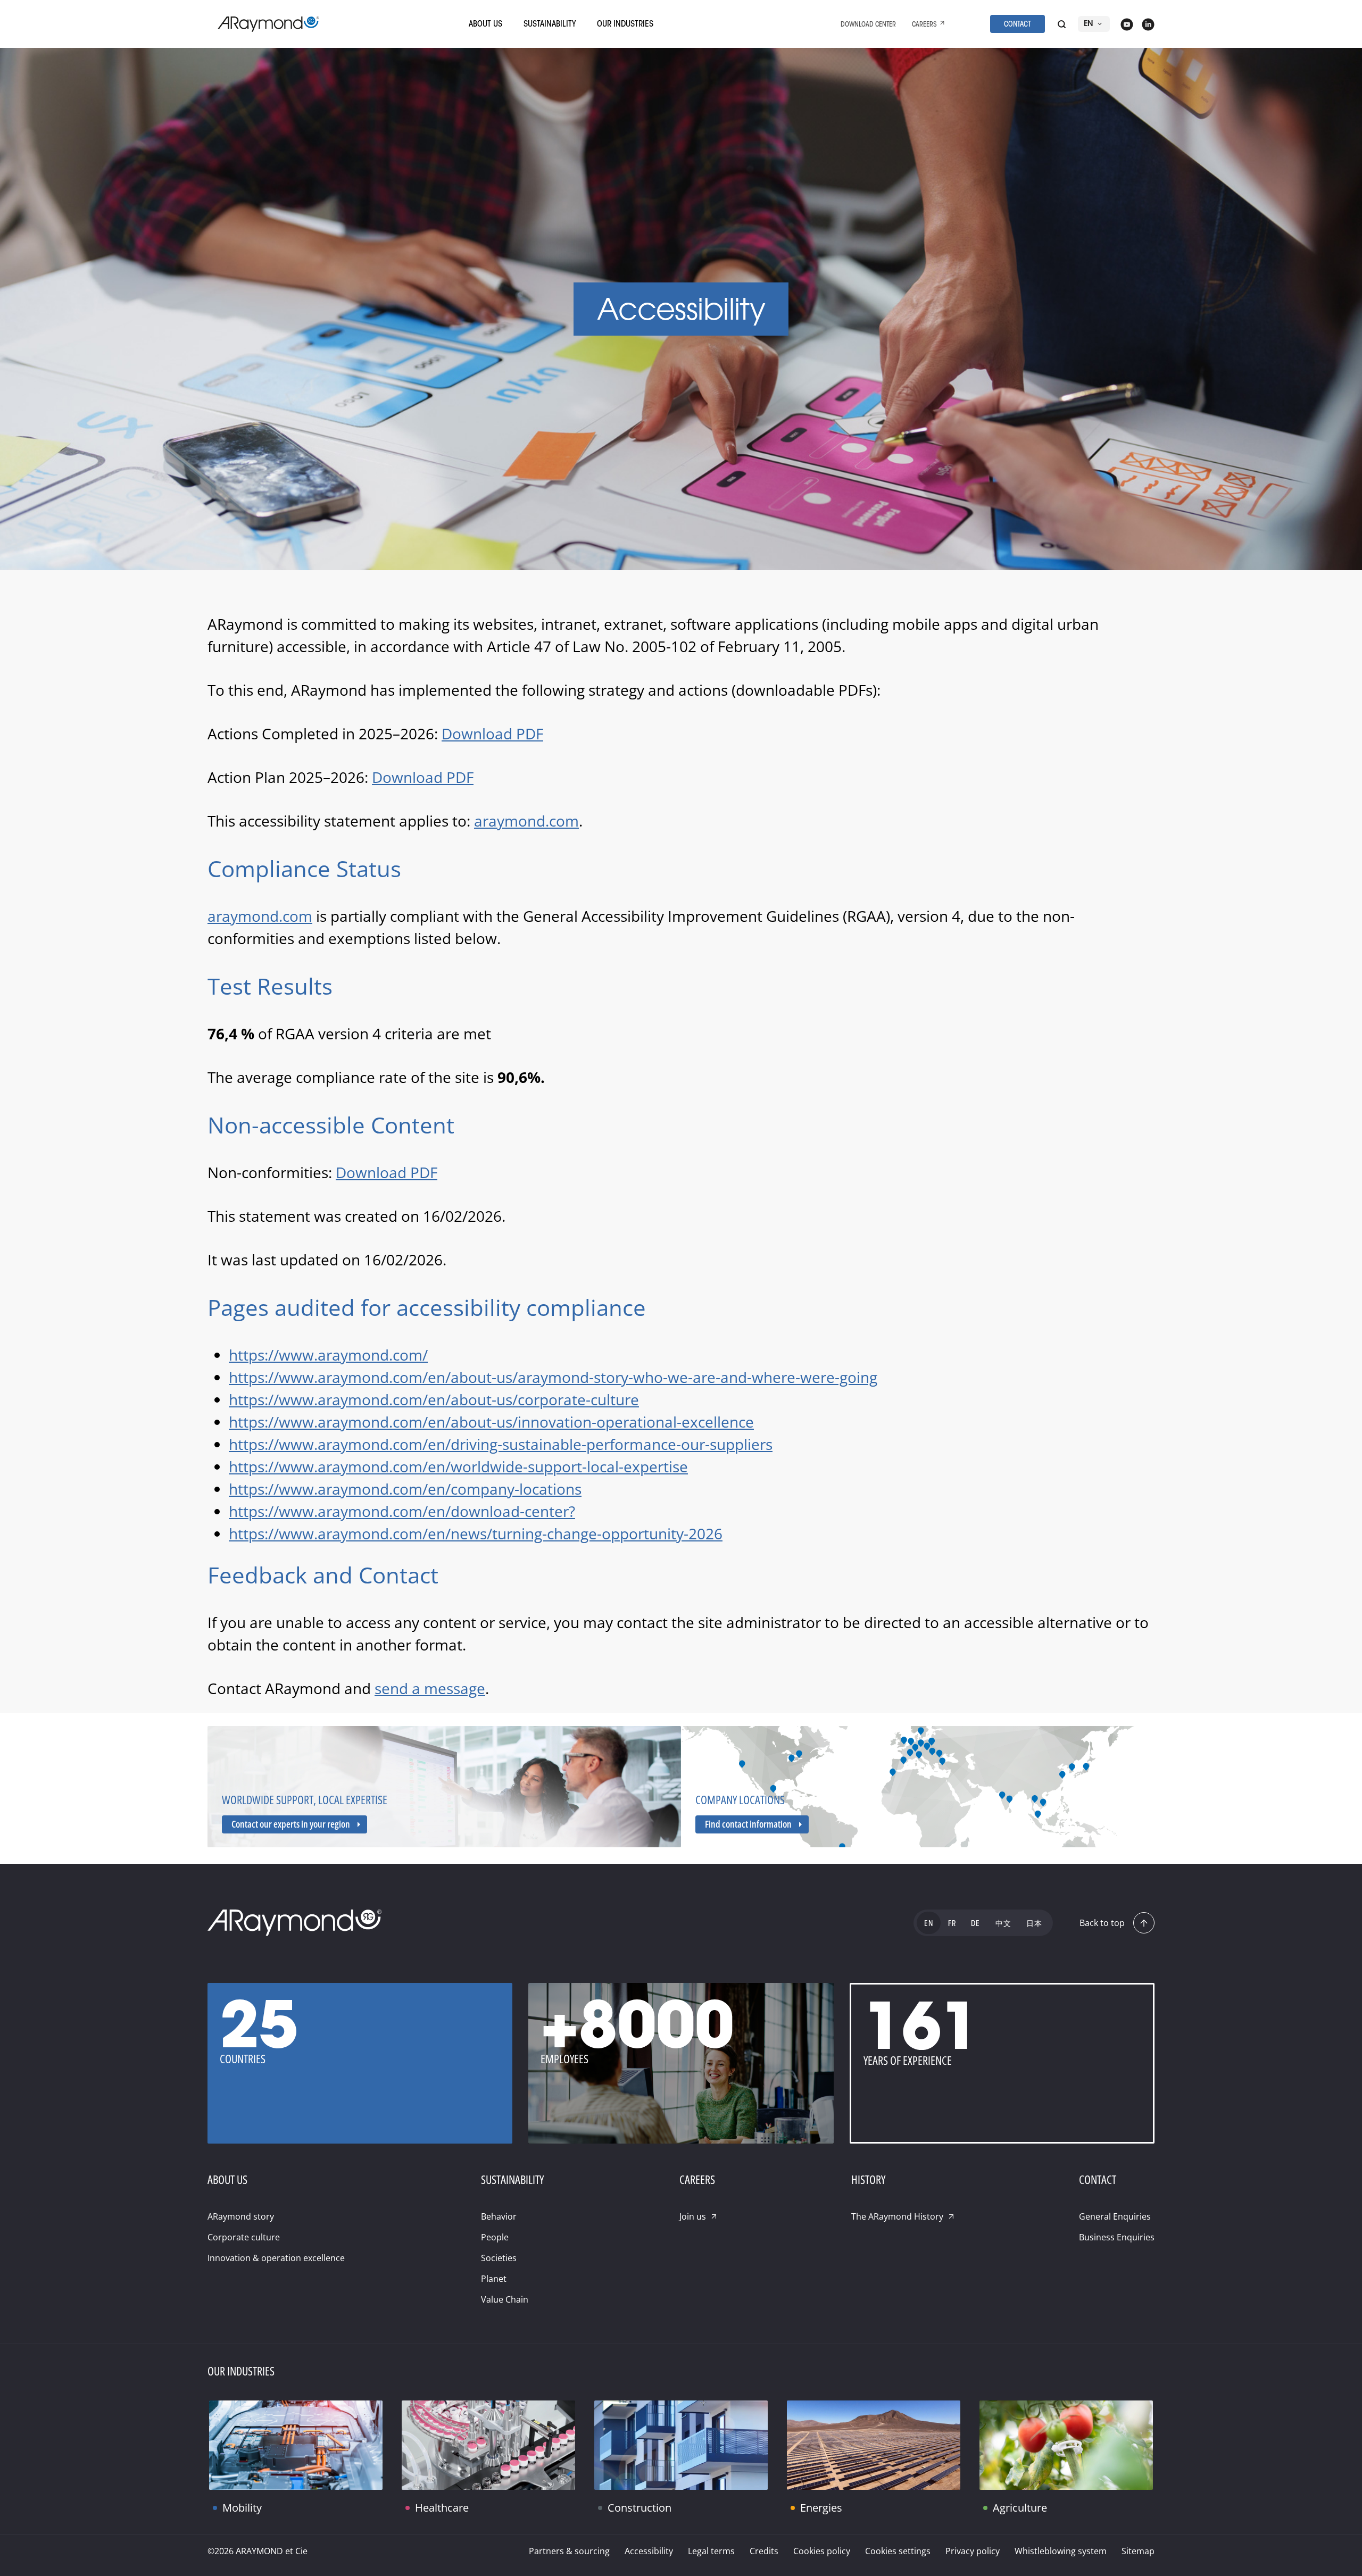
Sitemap (1138, 2551)
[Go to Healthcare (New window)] (488, 2445)
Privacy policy (973, 2551)
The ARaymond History (897, 2216)
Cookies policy (822, 2551)
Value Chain (505, 2299)
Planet (494, 2279)
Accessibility (649, 2551)
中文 (1003, 1924)
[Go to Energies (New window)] (874, 2445)
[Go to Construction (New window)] (681, 2445)
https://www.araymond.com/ (328, 1355)
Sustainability (550, 24)
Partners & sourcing (569, 2551)
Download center (868, 25)
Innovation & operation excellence (276, 2258)
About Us (485, 24)
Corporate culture (244, 2237)
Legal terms (711, 2551)
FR (952, 1924)
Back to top (1102, 1923)
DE (975, 1924)
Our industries (625, 24)
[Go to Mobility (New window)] (296, 2445)
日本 (1034, 1924)
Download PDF (492, 733)
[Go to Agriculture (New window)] (1066, 2445)
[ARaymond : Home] (295, 1923)
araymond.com (526, 821)
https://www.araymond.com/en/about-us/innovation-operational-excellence (491, 1422)
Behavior (499, 2216)
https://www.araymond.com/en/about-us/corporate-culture (434, 1399)
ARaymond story (241, 2216)
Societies (499, 2258)
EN (1089, 24)
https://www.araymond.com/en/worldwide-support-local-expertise (458, 1466)
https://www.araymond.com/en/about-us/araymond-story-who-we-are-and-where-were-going (553, 1377)
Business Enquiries (1117, 2237)
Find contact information (748, 1824)
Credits (764, 2551)
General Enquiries (1115, 2216)
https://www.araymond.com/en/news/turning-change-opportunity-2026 (476, 1533)
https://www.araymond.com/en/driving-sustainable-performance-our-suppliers (501, 1444)
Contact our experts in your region (291, 1824)
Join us (693, 2216)
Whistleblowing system (1061, 2551)
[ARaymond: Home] (269, 24)
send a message (430, 1688)
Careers (924, 25)
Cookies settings (898, 2551)
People (495, 2237)
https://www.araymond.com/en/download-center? (402, 1511)
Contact (1018, 25)
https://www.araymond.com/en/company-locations (405, 1489)
